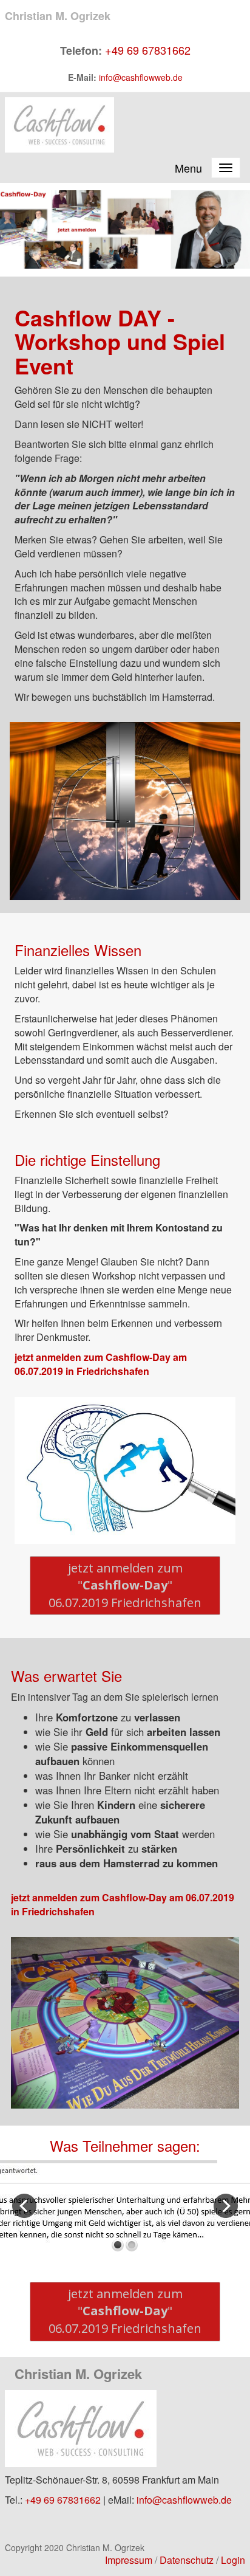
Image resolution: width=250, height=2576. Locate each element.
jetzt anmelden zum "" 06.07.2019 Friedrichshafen (125, 1585)
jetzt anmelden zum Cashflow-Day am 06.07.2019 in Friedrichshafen (101, 1364)
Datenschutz (187, 2560)
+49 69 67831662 (148, 50)
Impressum (129, 2560)
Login (233, 2560)
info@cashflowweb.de (141, 77)
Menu (188, 168)
